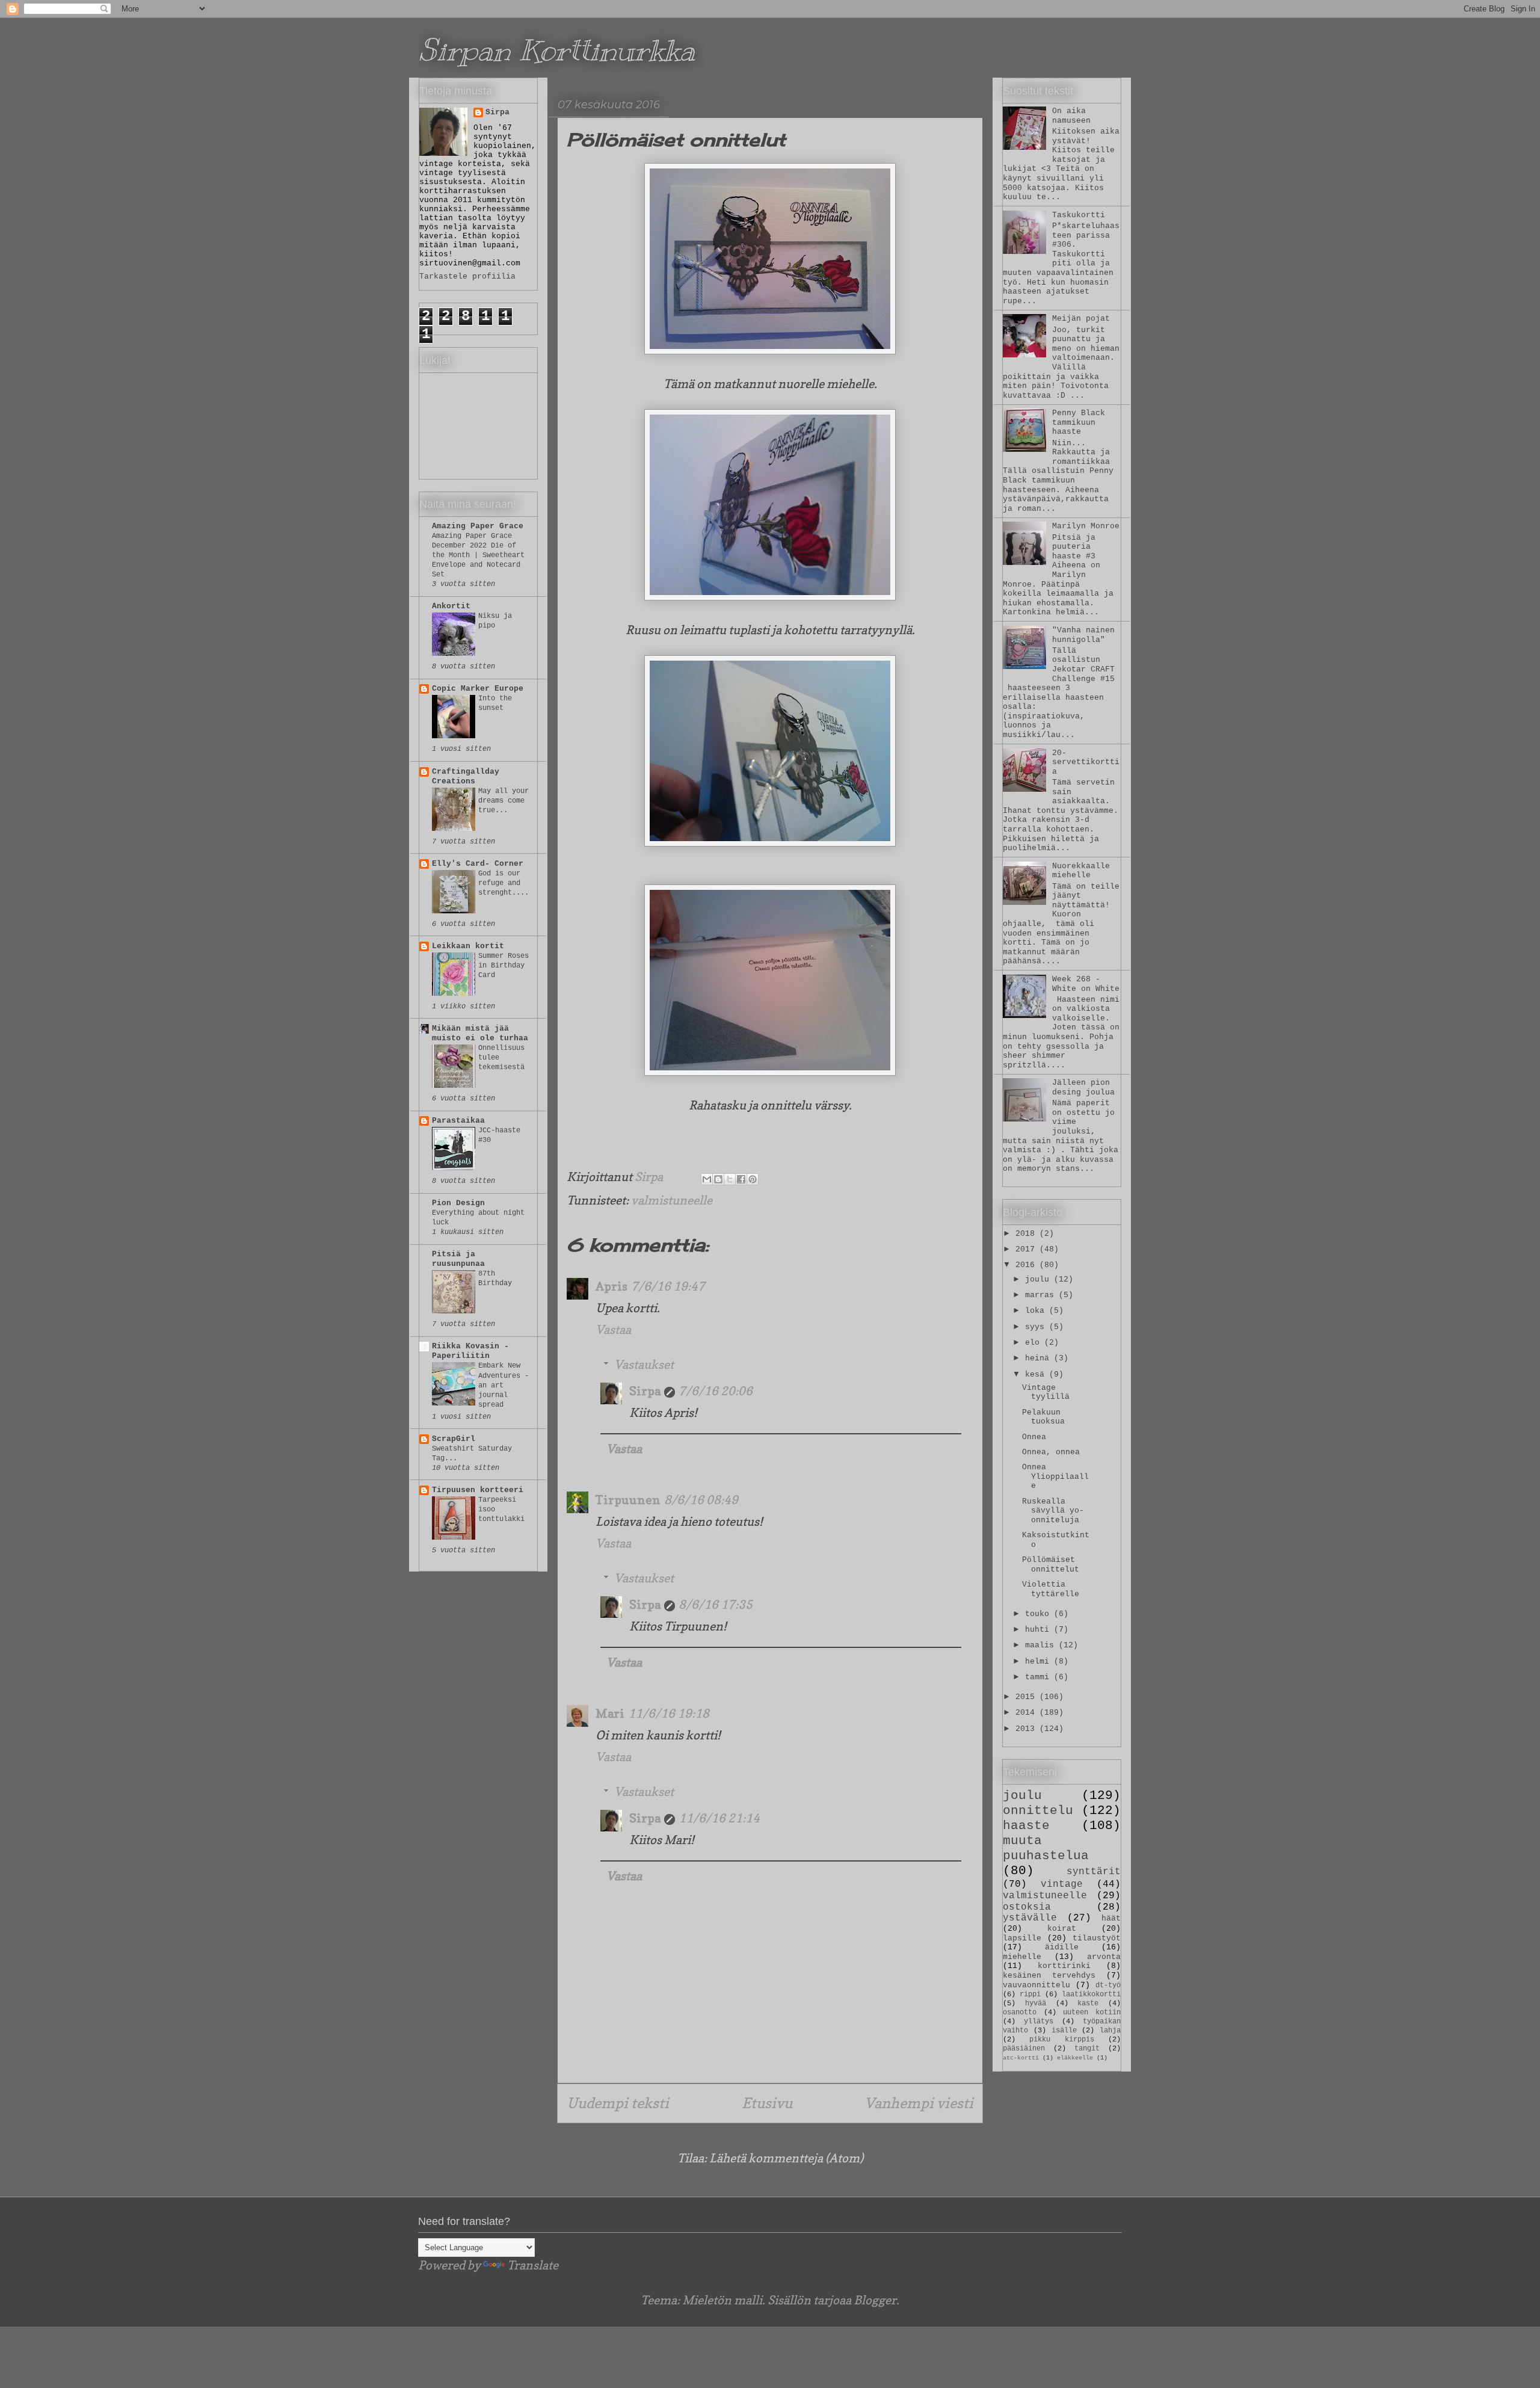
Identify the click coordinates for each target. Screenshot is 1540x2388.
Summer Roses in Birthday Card (504, 966)
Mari (610, 1714)
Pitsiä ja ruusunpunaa (458, 1259)
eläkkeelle (1075, 2058)
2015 (1027, 1697)
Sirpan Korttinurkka (557, 50)
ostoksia (1027, 1907)
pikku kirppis (1061, 2040)
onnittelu (1038, 1811)
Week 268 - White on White (1086, 984)
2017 (1027, 1249)
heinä (1039, 1358)
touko (1039, 1614)
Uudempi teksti (618, 2103)
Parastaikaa (458, 1121)
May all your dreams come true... (504, 801)
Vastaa (613, 1330)
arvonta (1104, 1957)
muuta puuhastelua (1046, 1848)
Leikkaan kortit (468, 946)
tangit (1087, 2049)
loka (1037, 1311)
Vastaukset (644, 1365)
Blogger (875, 2300)
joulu (1039, 1279)
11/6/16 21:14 (719, 1818)
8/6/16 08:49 (701, 1500)
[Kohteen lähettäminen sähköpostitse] (707, 1179)
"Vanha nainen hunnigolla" (1083, 635)
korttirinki (1064, 1966)
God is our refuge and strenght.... (504, 883)
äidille (1062, 1947)
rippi (1030, 1995)
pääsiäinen (1024, 2049)
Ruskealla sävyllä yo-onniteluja (1053, 1511)
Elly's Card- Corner (478, 864)
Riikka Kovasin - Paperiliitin (470, 1351)
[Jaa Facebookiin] (741, 1179)
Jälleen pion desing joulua (1083, 1088)
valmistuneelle (672, 1200)
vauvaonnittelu (1036, 1985)
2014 (1027, 1713)
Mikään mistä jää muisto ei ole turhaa (480, 1033)
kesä (1037, 1374)
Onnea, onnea (1051, 1452)
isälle (1064, 2031)
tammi (1039, 1677)
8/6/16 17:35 (716, 1605)
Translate (533, 2265)
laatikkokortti (1091, 1995)
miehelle (1022, 1957)
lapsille (1022, 1938)
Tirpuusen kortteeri (478, 1490)
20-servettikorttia (1086, 762)
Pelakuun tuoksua (1043, 1417)
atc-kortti (1021, 2058)
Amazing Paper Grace (478, 526)
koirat (1062, 1929)
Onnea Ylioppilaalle (1055, 1476)
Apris (611, 1286)
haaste (1026, 1826)
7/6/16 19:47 (668, 1286)
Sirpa (645, 1391)
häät (1111, 1918)
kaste (1088, 2004)
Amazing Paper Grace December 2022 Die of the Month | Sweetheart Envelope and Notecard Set (478, 555)
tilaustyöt (1097, 1938)
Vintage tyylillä (1046, 1393)
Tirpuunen (628, 1500)
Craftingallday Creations (466, 776)
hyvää (1036, 2004)
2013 (1027, 1729)
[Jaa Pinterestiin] (753, 1179)
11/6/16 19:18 (669, 1714)
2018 (1027, 1234)
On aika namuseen (1071, 116)
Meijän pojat (1081, 319)
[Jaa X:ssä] (730, 1179)
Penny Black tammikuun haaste (1079, 422)
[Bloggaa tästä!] (718, 1179)
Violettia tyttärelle (1051, 1589)
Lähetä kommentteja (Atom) (786, 2158)
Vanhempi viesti (919, 2103)
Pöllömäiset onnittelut (1051, 1565)
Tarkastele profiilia (467, 276)
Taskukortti (1079, 215)
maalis (1042, 1645)
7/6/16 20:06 (716, 1391)
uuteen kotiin (1092, 2013)
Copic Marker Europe (478, 689)
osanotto (1020, 2013)
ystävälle (1030, 1918)
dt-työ (1108, 1985)
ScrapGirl (454, 1439)
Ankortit (451, 606)
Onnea (1034, 1437)
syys (1037, 1327)
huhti (1039, 1630)
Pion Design (458, 1203)
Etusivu (767, 2103)
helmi (1039, 1661)
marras (1042, 1295)
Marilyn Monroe (1086, 526)
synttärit (1094, 1872)
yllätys (1039, 2022)
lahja (1110, 2031)
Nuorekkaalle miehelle (1081, 871)
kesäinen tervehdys (1049, 1976)
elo (1035, 1343)
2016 (1027, 1265)
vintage (1062, 1884)
